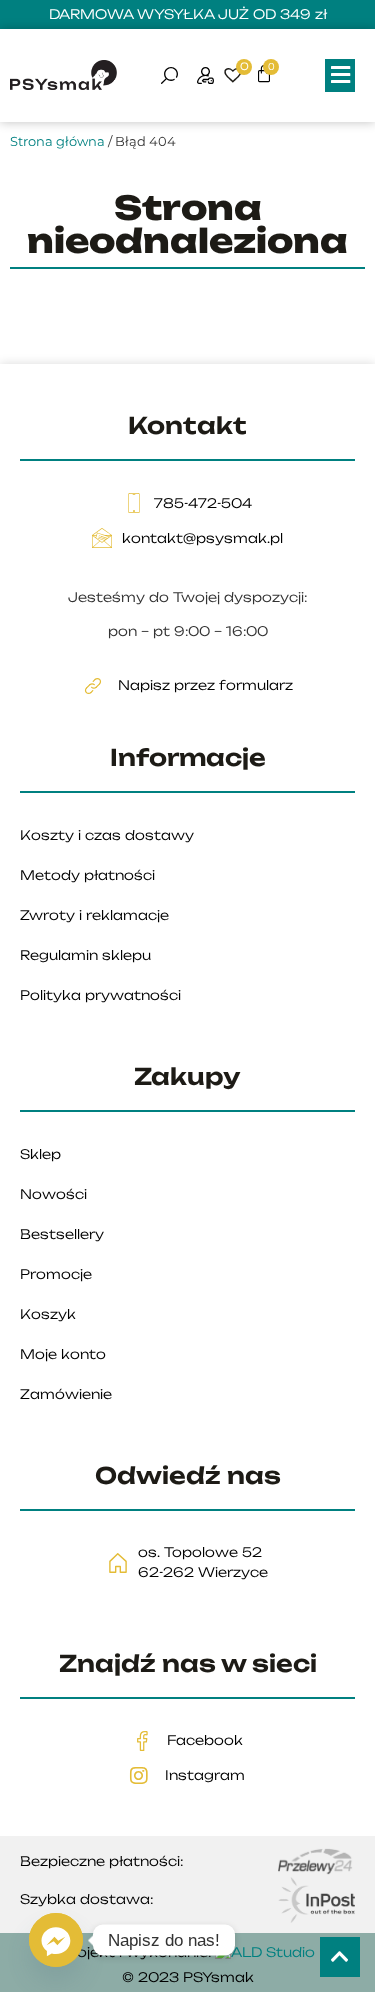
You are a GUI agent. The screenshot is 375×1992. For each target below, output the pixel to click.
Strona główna (57, 141)
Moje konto (63, 1354)
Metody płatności (87, 875)
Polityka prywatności (100, 995)
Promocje (56, 1274)
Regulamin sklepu (85, 955)
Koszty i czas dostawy (107, 835)
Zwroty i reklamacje (94, 915)
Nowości (53, 1194)
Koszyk (48, 1314)
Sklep (40, 1154)
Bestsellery (62, 1234)
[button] (340, 75)
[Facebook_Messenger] (56, 1940)
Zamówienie (66, 1394)
